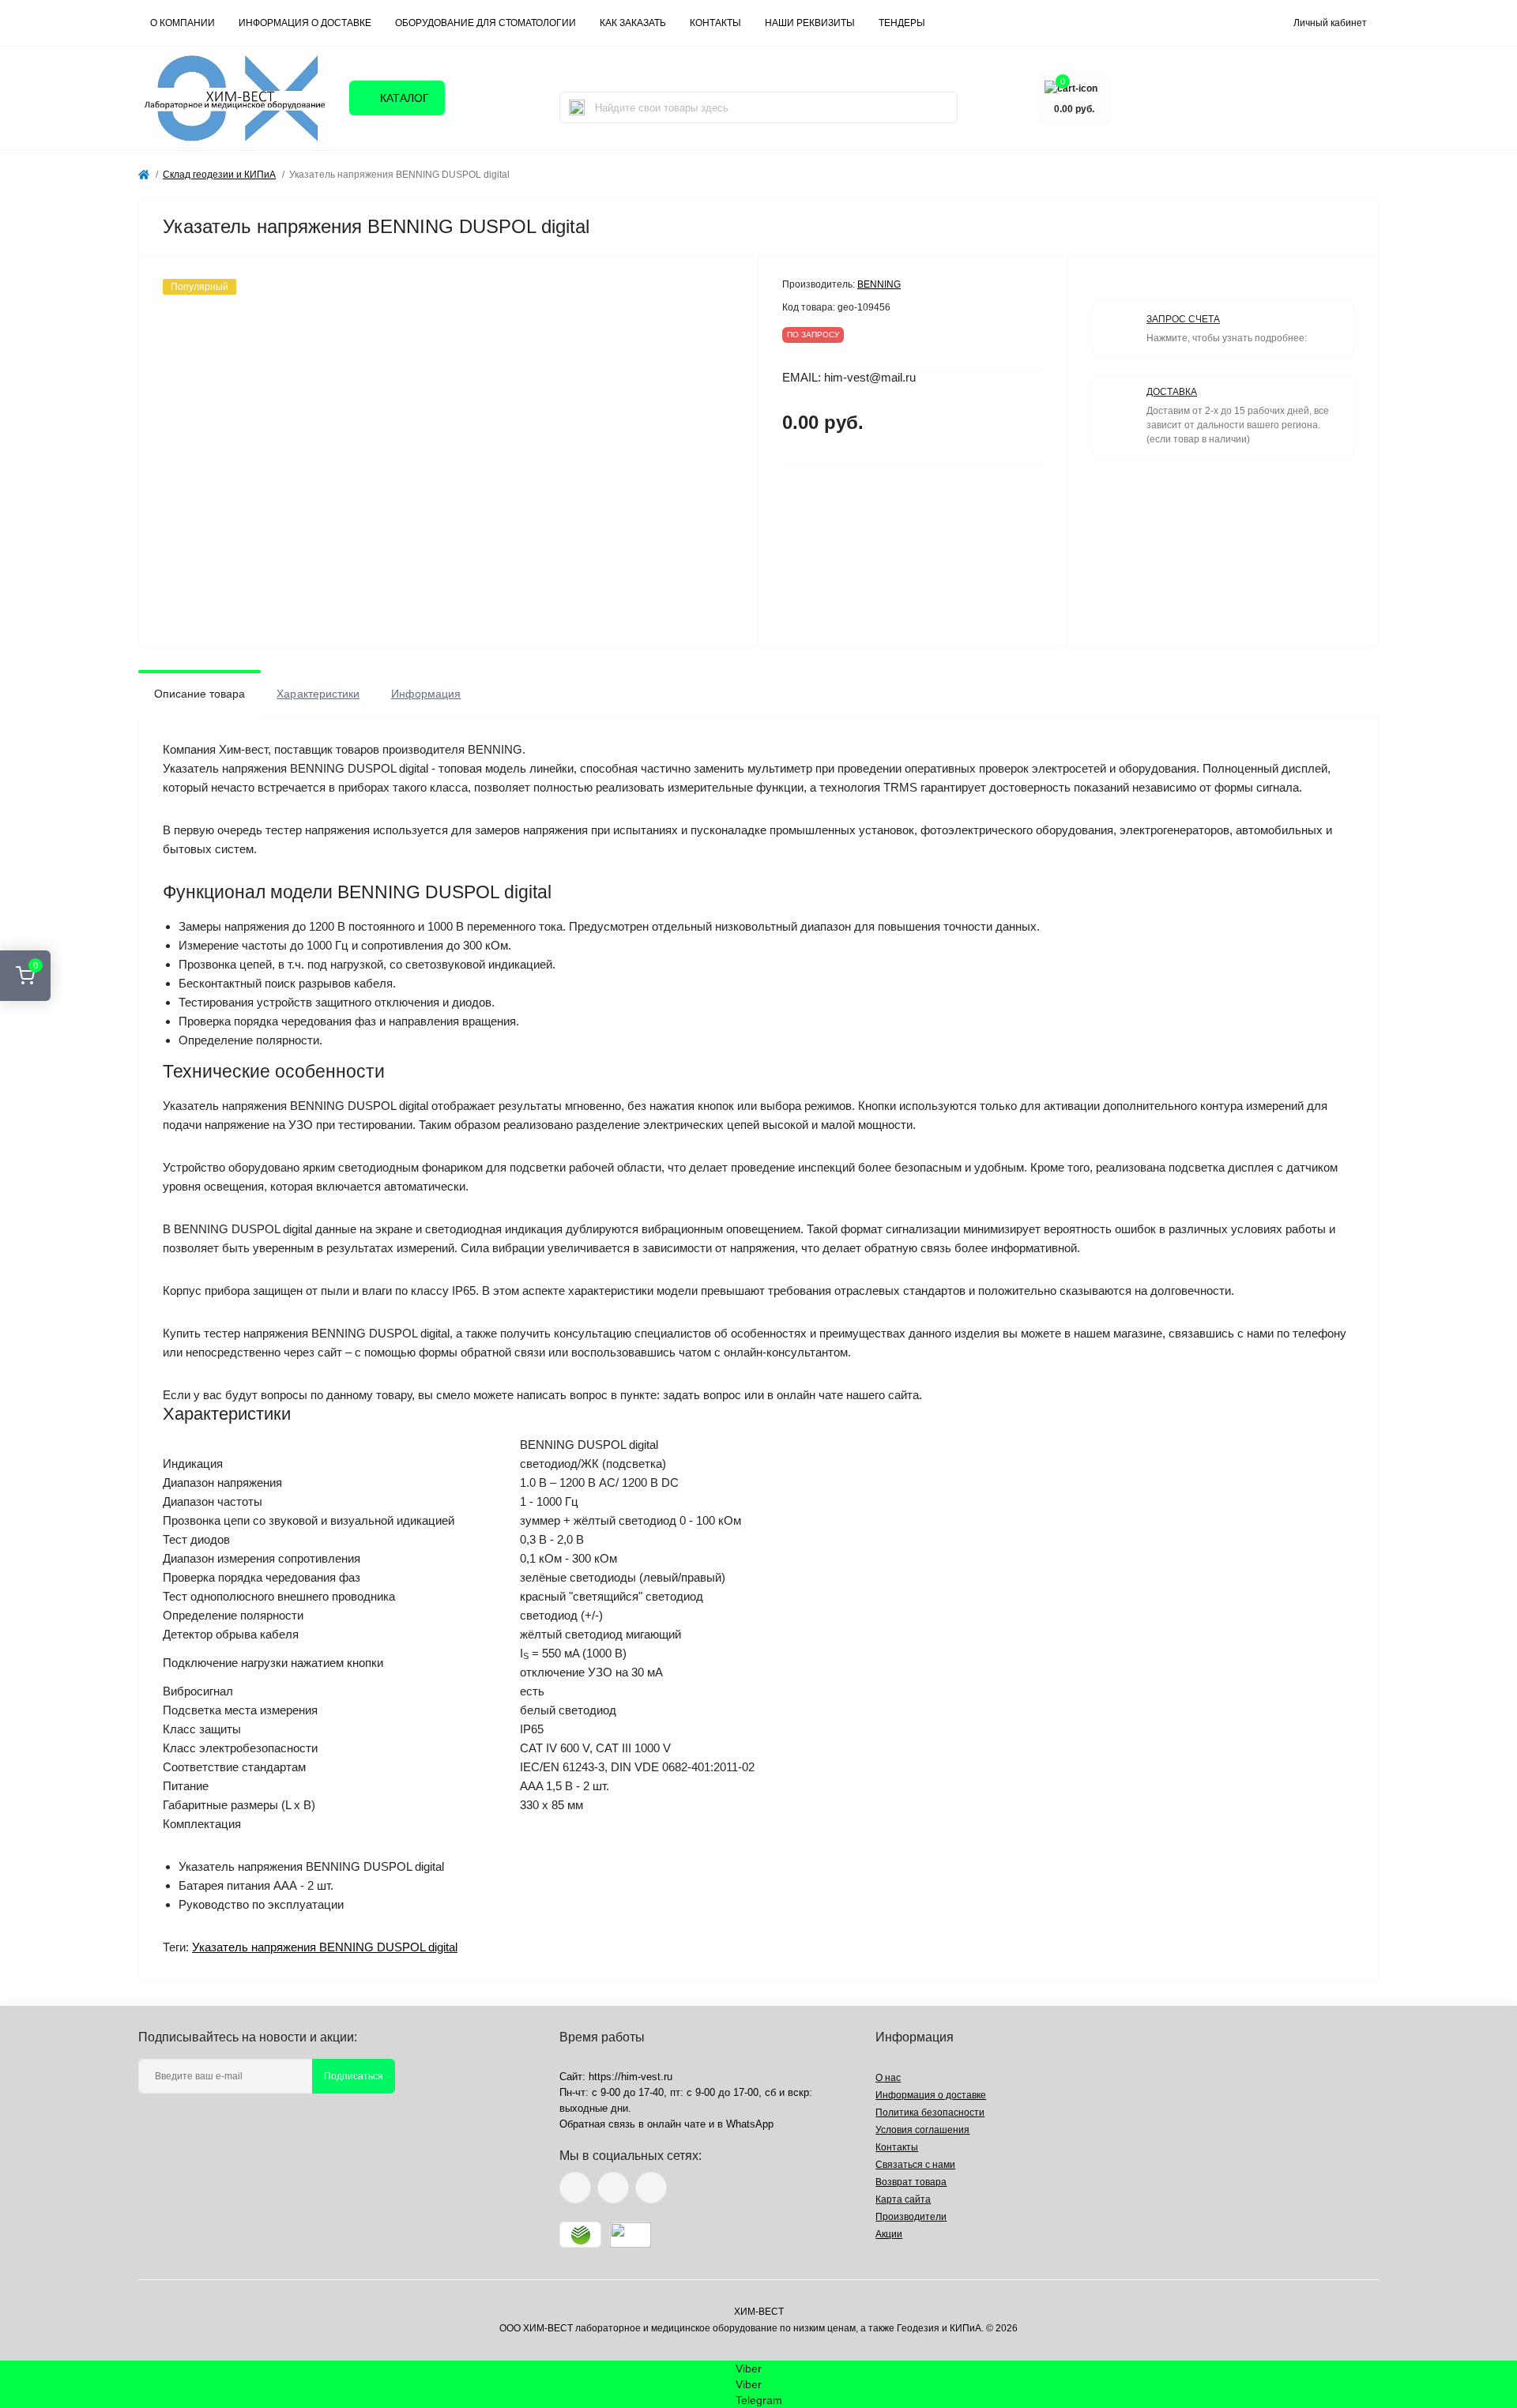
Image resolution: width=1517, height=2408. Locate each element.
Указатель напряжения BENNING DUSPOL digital (325, 1947)
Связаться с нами (915, 2165)
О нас (888, 2078)
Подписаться (354, 2076)
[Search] (577, 107)
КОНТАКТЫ (715, 23)
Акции (889, 2234)
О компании (183, 23)
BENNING (879, 284)
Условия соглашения (922, 2130)
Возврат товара (911, 2182)
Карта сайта (903, 2199)
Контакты (897, 2147)
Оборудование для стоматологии (486, 23)
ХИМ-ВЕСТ (759, 2312)
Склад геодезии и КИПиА (219, 175)
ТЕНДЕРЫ (902, 23)
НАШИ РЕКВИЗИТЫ (810, 23)
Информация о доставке (305, 23)
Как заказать (633, 23)
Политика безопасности (930, 2113)
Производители (911, 2217)
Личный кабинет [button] (1330, 23)
